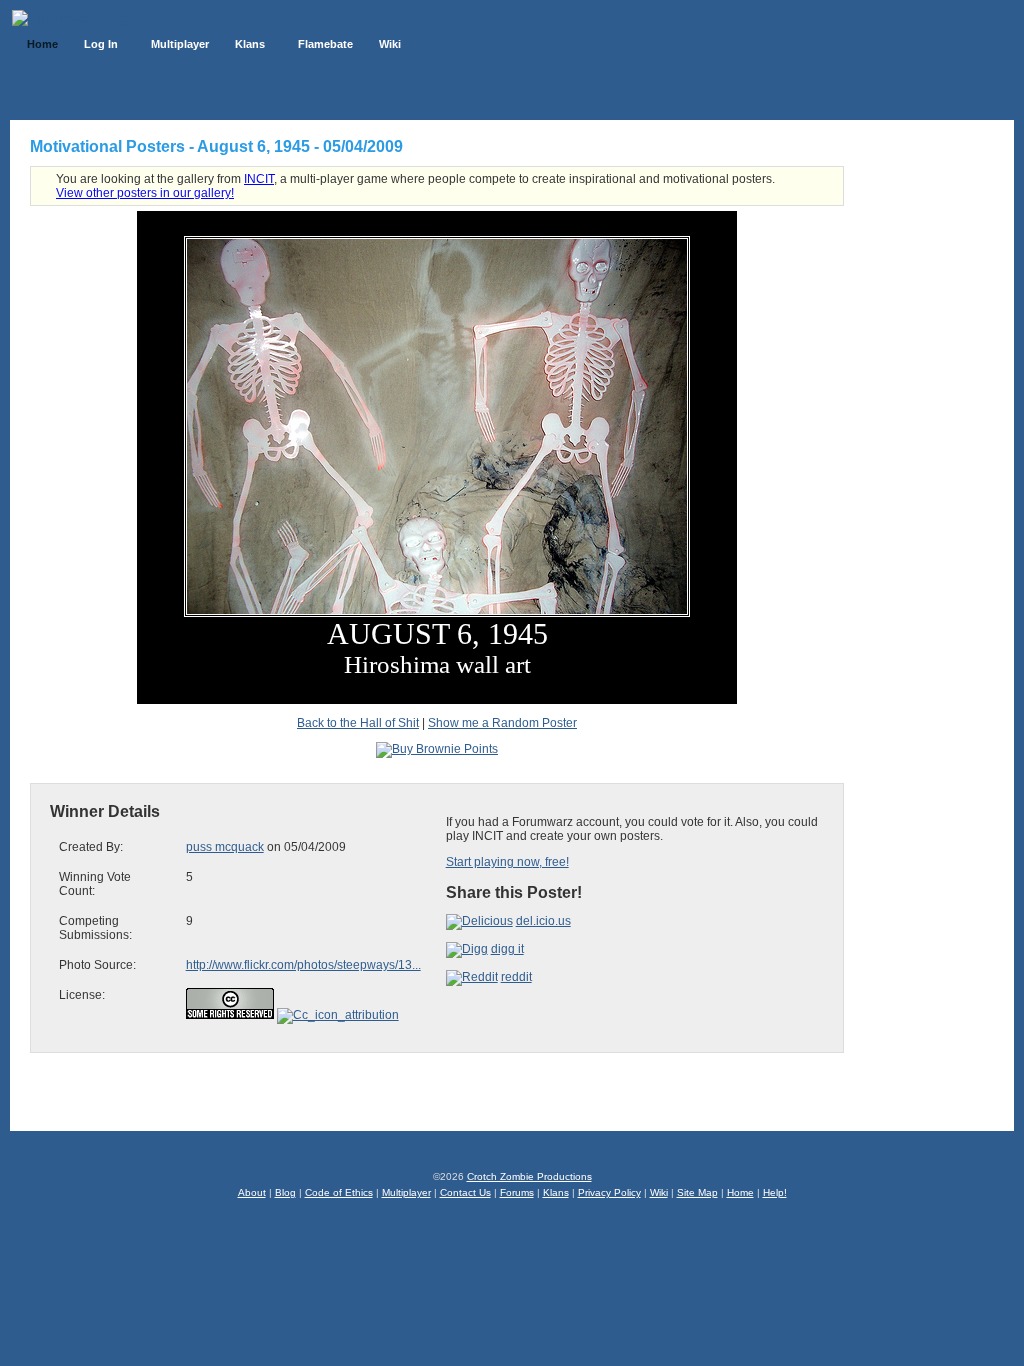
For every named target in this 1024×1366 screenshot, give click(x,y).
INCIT (259, 179)
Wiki (659, 1192)
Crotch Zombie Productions (529, 1176)
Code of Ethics (339, 1192)
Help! (775, 1192)
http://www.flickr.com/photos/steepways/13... (303, 965)
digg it (507, 949)
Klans (556, 1192)
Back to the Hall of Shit (358, 723)
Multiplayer (406, 1192)
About (252, 1192)
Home (740, 1192)
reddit (516, 977)
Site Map (697, 1192)
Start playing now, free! (507, 862)
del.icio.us (543, 921)
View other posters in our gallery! (145, 193)
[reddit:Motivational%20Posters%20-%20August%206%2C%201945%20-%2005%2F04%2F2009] (472, 977)
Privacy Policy (609, 1192)
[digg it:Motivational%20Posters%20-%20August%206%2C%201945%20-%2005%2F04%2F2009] (467, 949)
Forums (517, 1192)
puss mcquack (225, 847)
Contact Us (465, 1192)
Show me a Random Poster (502, 723)
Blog (285, 1192)
